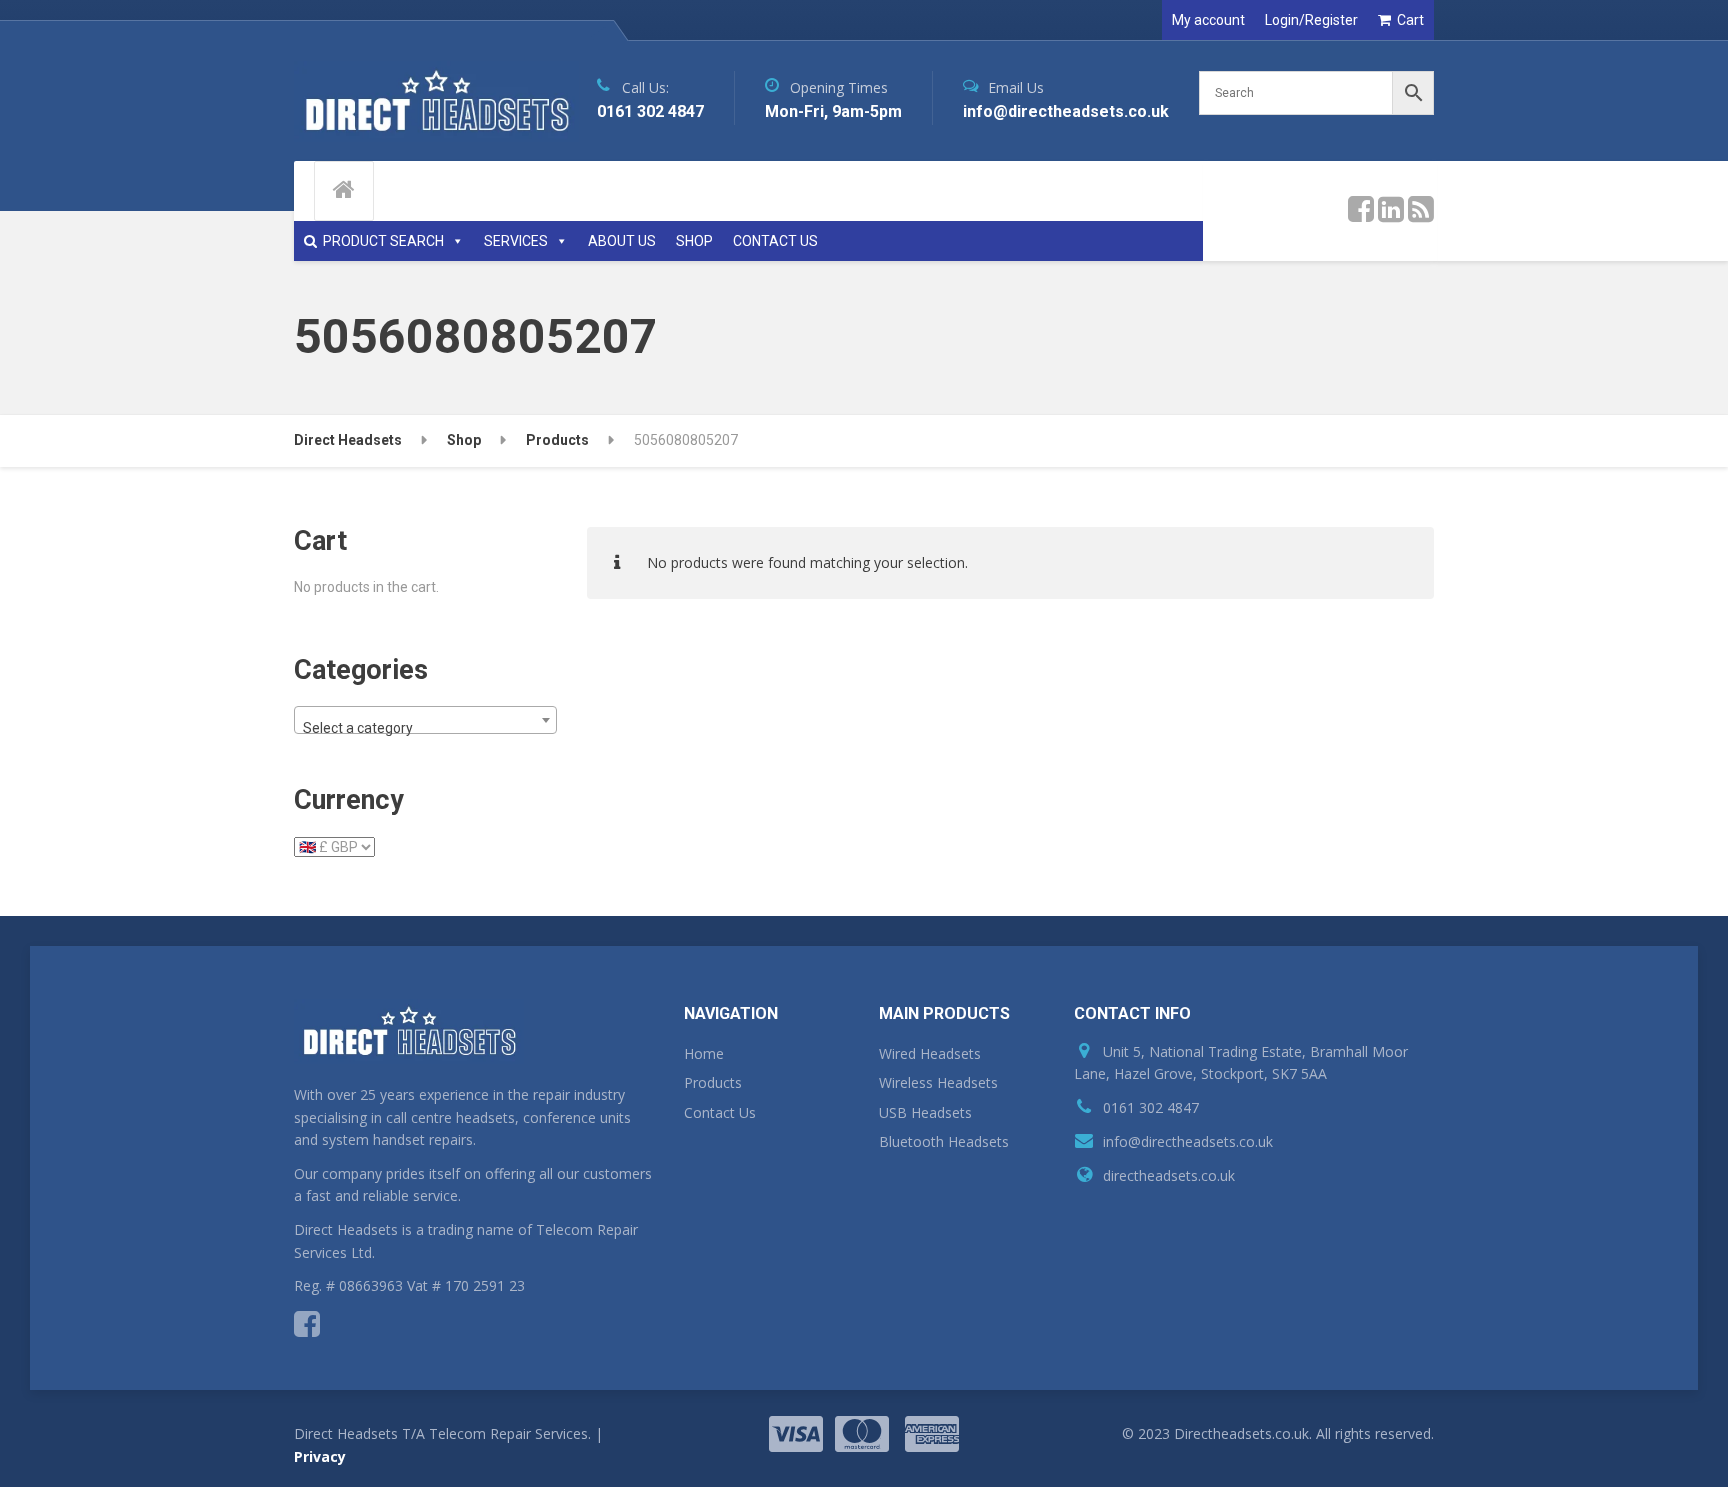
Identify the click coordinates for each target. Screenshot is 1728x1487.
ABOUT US (622, 241)
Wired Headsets (930, 1053)
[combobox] (425, 720)
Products (713, 1082)
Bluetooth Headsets (944, 1141)
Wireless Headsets (938, 1082)
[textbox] (425, 728)
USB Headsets (925, 1112)
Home (704, 1053)
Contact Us (720, 1112)
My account (1208, 20)
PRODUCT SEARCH (383, 241)
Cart (1410, 20)
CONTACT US (775, 241)
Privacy (320, 1456)
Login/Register (1311, 20)
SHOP (694, 241)
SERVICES (516, 241)
